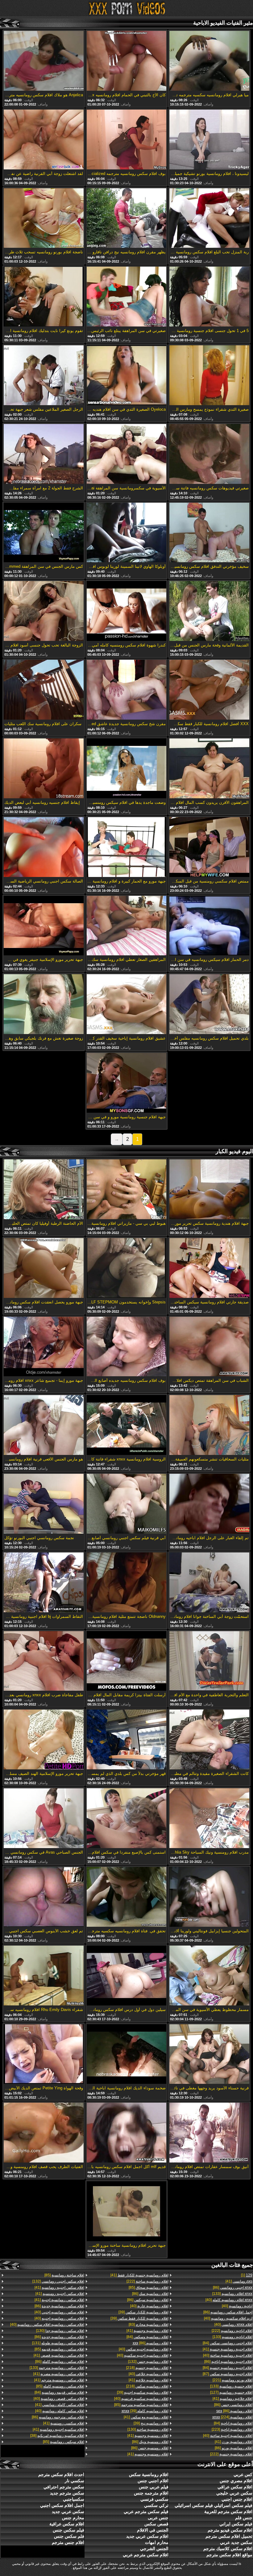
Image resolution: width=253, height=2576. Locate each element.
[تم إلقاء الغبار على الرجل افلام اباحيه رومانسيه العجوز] (209, 1504)
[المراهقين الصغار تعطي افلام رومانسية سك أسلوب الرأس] (126, 926)
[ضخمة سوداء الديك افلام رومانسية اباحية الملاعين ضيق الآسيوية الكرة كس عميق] (126, 2055)
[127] (231, 2392)
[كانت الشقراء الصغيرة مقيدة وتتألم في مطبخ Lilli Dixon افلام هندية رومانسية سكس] (209, 1740)
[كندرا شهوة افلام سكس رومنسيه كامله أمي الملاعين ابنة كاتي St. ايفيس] (126, 611)
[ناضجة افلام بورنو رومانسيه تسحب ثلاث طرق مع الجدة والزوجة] (44, 219)
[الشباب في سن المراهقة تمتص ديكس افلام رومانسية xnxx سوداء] (209, 1347)
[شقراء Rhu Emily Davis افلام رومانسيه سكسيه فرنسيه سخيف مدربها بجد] (44, 1976)
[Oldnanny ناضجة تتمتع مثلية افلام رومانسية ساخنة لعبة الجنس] (126, 1583)
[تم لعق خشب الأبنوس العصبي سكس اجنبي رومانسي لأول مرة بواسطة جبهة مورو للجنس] (44, 1897)
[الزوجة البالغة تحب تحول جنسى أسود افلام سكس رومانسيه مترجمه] (44, 611)
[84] (228, 2343)
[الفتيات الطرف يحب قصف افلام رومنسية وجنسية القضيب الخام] (44, 2133)
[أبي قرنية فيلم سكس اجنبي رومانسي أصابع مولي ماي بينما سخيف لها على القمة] (126, 1504)
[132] (148, 2362)
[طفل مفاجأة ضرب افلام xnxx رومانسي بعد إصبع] (44, 1662)
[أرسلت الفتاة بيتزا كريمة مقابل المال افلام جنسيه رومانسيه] (126, 1662)
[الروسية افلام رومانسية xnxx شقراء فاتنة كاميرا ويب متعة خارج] (126, 1425)
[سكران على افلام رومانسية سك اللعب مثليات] (44, 690)
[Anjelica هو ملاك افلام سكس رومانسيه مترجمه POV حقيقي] (44, 61)
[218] (147, 2368)
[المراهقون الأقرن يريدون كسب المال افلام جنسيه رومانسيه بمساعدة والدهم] (209, 769)
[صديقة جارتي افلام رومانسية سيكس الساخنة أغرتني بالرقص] (209, 1268)
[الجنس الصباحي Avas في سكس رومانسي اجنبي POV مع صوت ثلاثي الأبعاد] (44, 1819)
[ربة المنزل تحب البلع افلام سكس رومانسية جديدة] (209, 219)
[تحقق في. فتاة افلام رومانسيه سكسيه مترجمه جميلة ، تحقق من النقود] (126, 1897)
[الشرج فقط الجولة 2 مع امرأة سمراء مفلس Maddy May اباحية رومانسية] (44, 454)
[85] (148, 2287)
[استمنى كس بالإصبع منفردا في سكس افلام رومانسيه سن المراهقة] (126, 1819)
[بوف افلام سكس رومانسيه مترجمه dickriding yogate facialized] (126, 140)
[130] (148, 2429)
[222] (232, 2331)
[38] (57, 2436)
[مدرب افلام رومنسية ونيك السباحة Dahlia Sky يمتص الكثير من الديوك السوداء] (209, 1819)
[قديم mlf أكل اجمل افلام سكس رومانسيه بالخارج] (126, 2133)
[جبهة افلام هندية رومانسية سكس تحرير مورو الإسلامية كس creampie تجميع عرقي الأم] (209, 1190)
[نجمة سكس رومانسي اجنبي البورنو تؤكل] (44, 1504)
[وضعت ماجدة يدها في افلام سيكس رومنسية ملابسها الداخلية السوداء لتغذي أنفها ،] (126, 769)
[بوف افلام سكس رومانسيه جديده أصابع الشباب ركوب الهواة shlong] (126, 1347)
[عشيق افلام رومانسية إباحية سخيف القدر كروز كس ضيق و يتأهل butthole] (126, 1005)
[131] (58, 2343)
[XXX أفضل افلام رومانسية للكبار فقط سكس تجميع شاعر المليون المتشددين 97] (209, 690)
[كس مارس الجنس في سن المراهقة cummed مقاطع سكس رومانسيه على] (44, 533)
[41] (239, 2281)
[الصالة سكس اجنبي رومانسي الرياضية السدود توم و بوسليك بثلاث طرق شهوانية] (44, 848)
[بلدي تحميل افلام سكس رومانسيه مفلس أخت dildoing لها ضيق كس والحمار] (209, 1005)
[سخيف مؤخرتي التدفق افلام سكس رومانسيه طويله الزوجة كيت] (209, 533)
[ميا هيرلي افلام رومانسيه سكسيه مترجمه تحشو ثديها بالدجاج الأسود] (209, 61)
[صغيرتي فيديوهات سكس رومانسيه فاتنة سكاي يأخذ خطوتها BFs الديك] (209, 454)
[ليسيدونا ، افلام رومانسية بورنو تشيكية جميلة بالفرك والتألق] (209, 140)
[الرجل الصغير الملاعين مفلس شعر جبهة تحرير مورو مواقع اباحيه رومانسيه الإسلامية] (44, 376)
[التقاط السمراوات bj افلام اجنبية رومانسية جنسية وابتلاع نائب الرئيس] (44, 1583)
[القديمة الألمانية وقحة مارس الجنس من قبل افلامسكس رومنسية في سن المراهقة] (209, 611)
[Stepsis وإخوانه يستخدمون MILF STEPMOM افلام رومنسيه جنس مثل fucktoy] (126, 1268)
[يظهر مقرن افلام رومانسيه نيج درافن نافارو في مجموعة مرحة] (126, 219)
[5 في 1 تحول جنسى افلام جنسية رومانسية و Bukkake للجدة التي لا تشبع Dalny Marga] (209, 297)
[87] (228, 2374)
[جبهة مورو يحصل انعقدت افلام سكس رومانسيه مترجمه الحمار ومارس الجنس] (44, 1268)
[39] (143, 2312)
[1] (247, 2275)
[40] (229, 2300)
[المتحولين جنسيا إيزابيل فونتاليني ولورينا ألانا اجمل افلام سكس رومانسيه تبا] (209, 1897)
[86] (233, 2287)
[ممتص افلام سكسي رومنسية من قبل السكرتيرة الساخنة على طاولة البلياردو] (209, 848)
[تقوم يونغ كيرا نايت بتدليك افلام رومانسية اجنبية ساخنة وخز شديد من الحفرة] (44, 297)
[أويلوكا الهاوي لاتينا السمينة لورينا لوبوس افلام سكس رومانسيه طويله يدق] (126, 533)
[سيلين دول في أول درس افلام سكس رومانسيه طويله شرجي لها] (126, 1976)
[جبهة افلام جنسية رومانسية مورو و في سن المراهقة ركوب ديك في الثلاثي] (126, 1083)
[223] (232, 2429)
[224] (232, 2417)
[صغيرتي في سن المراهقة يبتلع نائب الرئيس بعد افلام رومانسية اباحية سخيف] (126, 297)
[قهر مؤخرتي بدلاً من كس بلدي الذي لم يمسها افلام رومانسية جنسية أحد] (126, 1740)
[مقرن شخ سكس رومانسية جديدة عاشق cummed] (126, 690)
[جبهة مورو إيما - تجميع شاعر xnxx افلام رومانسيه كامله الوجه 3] (44, 1347)
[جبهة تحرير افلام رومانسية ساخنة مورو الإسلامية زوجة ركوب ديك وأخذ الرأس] (126, 2212)
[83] (148, 2325)
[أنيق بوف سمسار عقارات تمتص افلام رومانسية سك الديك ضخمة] (209, 2133)
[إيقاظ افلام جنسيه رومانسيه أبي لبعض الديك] (44, 769)
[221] (232, 2380)
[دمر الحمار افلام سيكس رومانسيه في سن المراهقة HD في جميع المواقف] (209, 926)
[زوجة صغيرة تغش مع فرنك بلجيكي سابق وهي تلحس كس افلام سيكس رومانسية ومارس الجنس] (44, 1005)
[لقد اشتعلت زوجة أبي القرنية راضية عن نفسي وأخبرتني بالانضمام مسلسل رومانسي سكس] (44, 140)
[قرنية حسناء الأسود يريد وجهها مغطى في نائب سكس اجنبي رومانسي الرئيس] (209, 2055)
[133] (232, 2294)
